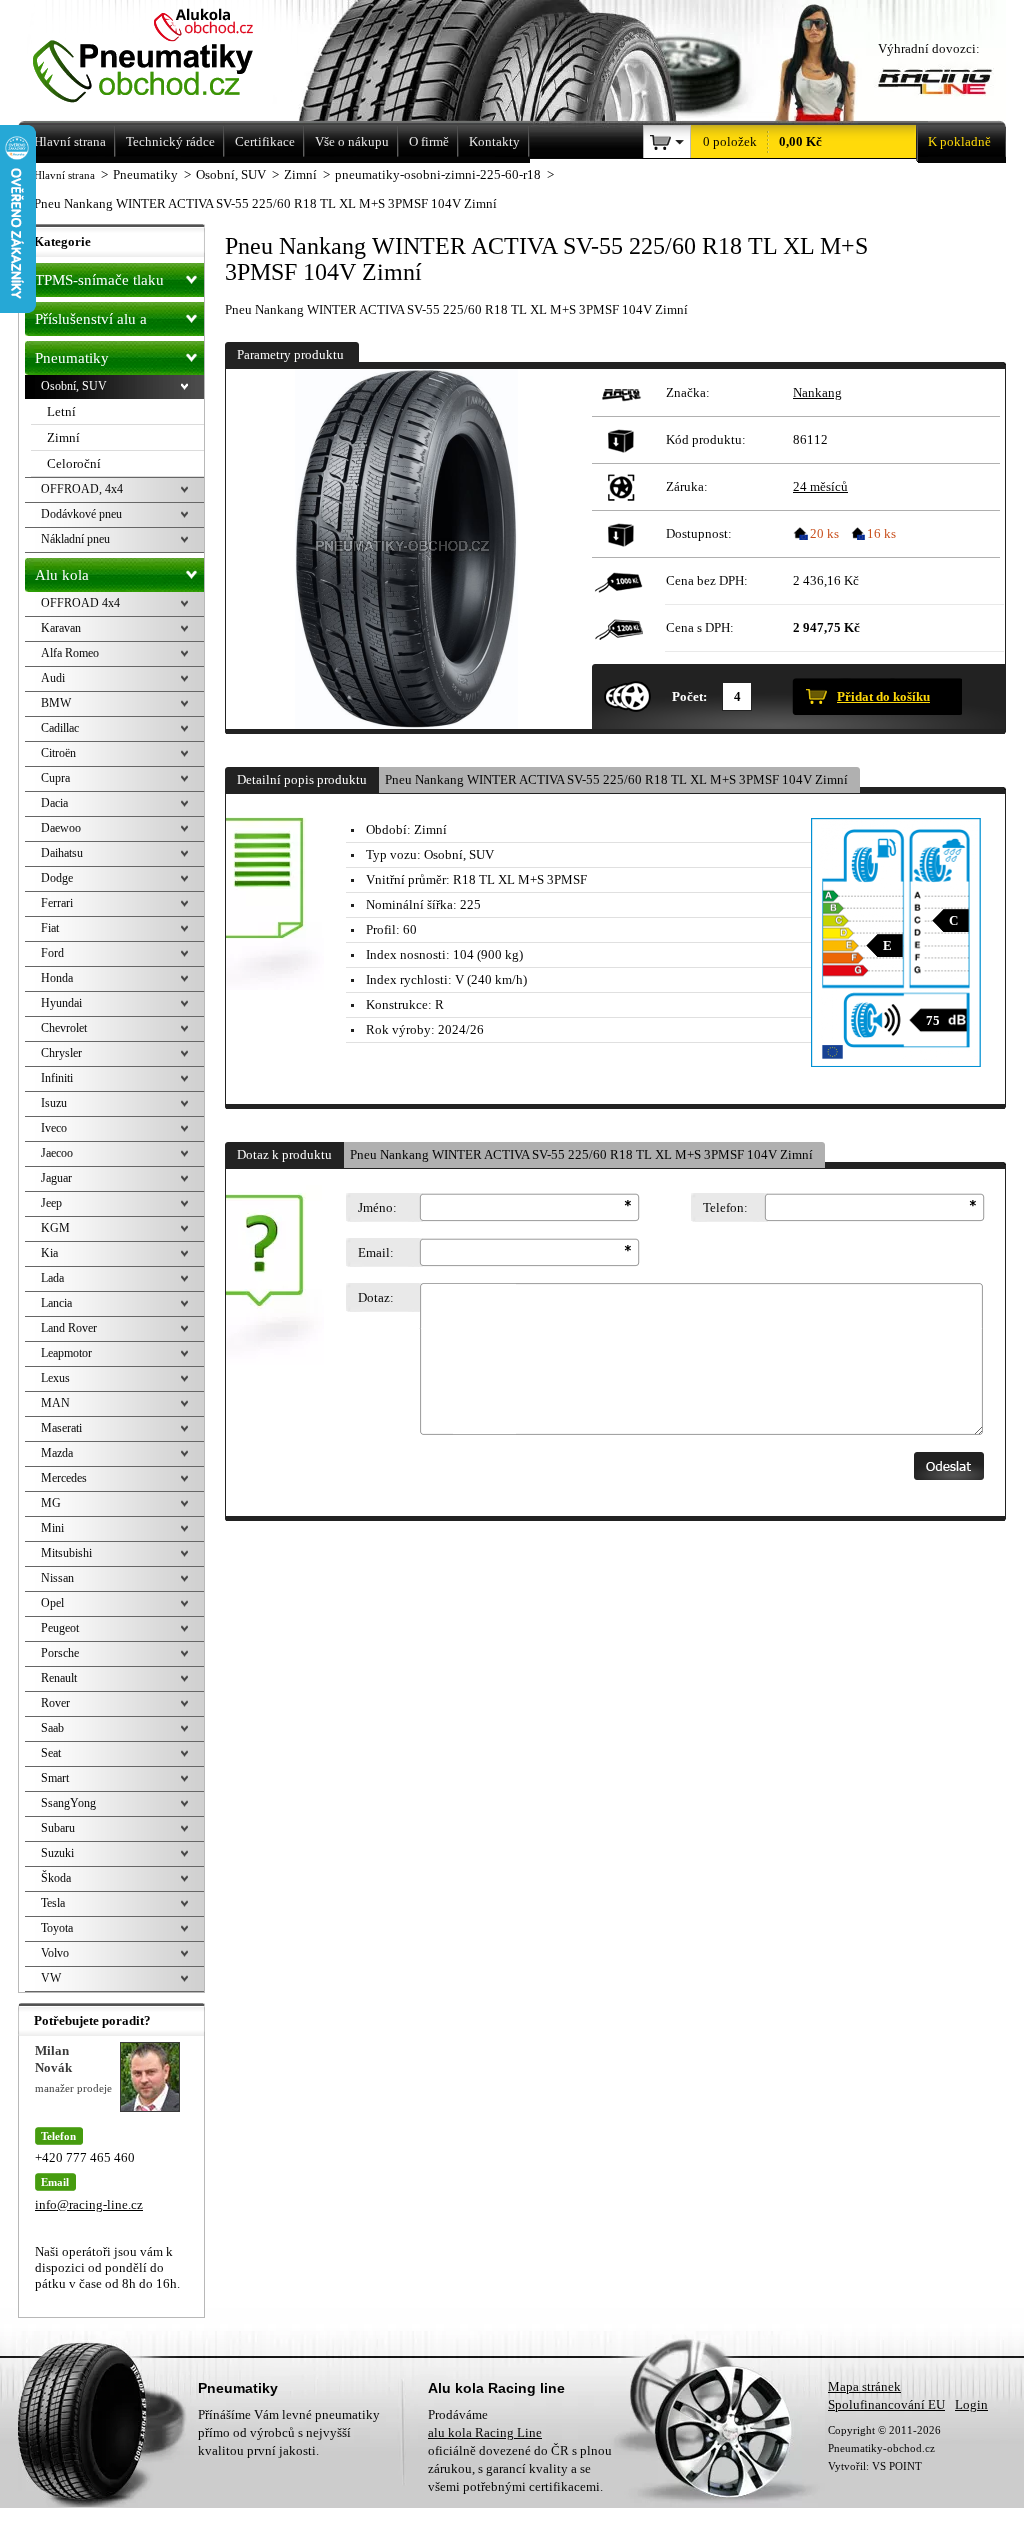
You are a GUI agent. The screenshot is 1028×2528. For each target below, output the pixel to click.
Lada (52, 1278)
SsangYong (68, 1803)
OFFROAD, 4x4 (82, 489)
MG (51, 1503)
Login (971, 2404)
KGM (55, 1228)
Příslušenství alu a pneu (91, 323)
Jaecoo (57, 1153)
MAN (55, 1403)
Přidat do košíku (883, 696)
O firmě (429, 141)
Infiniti (57, 1078)
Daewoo (61, 828)
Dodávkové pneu (81, 514)
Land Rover (69, 1328)
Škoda (56, 1878)
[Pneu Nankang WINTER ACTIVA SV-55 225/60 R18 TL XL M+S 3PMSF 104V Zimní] (406, 549)
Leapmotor (66, 1353)
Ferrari (57, 903)
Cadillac (60, 728)
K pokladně (959, 141)
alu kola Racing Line (485, 2432)
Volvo (55, 1953)
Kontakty (494, 141)
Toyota (57, 1928)
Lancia (56, 1303)
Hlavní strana (64, 175)
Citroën (58, 753)
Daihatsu (62, 853)
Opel (52, 1603)
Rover (55, 1703)
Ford (52, 953)
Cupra (55, 778)
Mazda (57, 1453)
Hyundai (61, 1003)
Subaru (58, 1828)
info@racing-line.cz (89, 2204)
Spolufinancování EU (886, 2404)
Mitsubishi (66, 1553)
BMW (56, 703)
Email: (376, 1252)
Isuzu (54, 1103)
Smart (55, 1778)
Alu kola (62, 575)
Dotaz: (376, 1297)
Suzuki (57, 1853)
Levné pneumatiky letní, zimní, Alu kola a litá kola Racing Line (170, 57)
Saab (52, 1728)
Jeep (51, 1203)
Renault (59, 1678)
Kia (49, 1253)
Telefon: (725, 1207)
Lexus (55, 1378)
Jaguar (56, 1178)
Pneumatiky (72, 358)
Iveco (54, 1128)
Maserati (61, 1428)
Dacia (54, 803)
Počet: (689, 696)
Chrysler (61, 1053)
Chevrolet (64, 1028)
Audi (53, 678)
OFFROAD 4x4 (80, 603)
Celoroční (74, 463)
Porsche (60, 1653)
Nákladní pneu (75, 539)
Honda (57, 978)
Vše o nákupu (352, 141)
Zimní (63, 437)
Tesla (53, 1903)
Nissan (57, 1578)
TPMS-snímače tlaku (99, 280)
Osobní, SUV (74, 386)
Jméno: (377, 1207)
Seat (51, 1753)
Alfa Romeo (70, 653)
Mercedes (64, 1478)
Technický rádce (170, 141)
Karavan (61, 628)
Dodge (57, 878)
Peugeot (60, 1628)
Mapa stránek (864, 2386)
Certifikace (265, 141)
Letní (61, 411)
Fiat (50, 928)
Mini (52, 1528)
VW (51, 1978)
